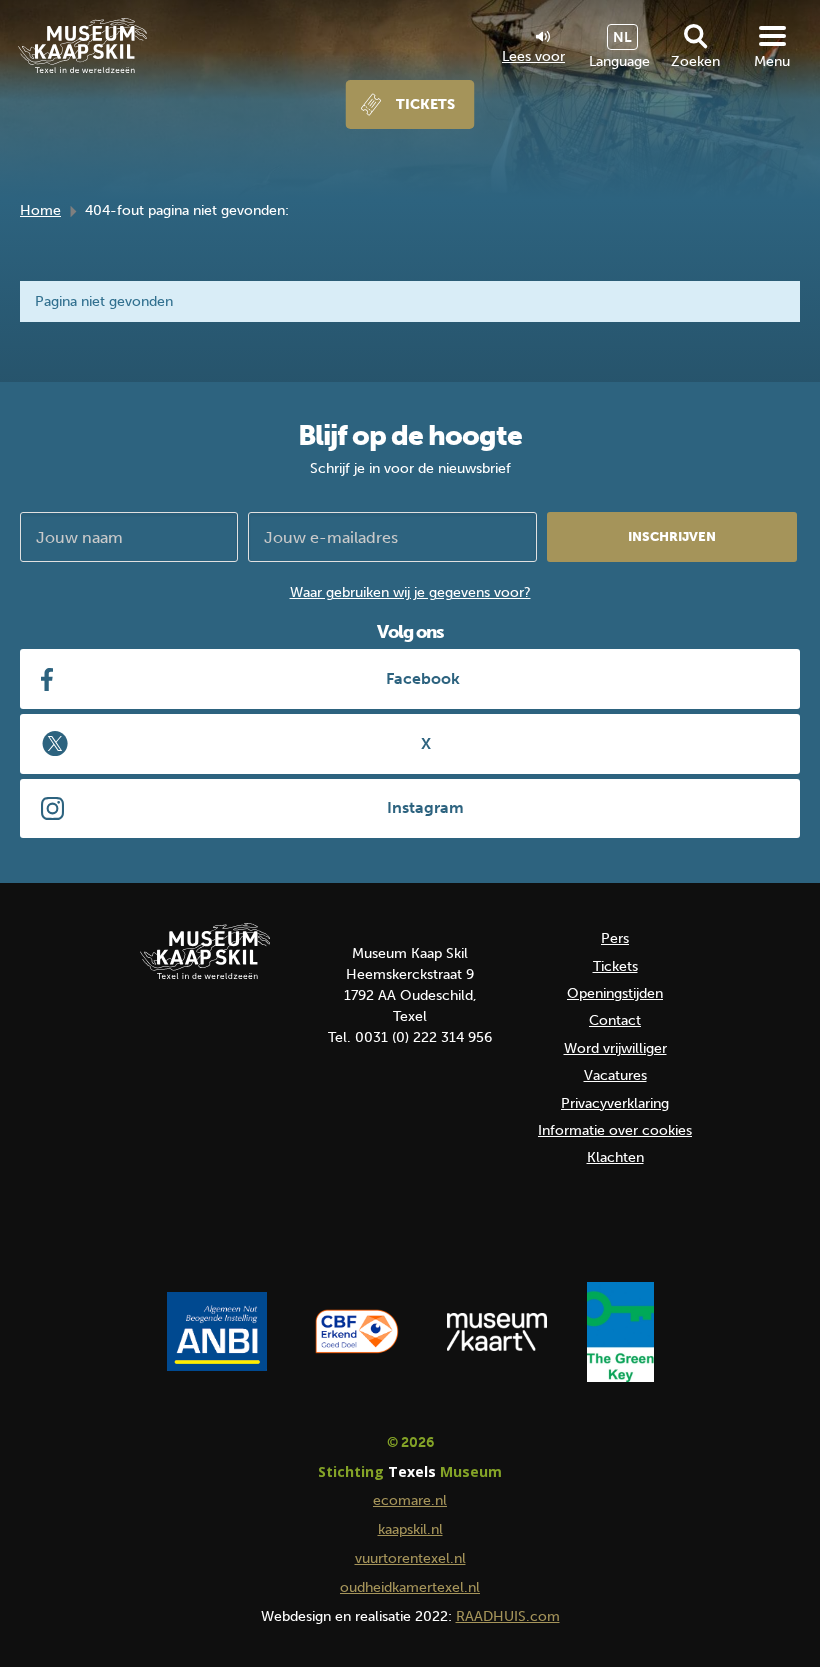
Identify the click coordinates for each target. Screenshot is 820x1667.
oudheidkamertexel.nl (410, 1587)
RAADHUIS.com (508, 1616)
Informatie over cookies (615, 1130)
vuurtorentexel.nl (410, 1558)
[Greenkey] (620, 1332)
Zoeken (695, 61)
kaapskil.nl (410, 1529)
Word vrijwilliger (615, 1048)
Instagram (425, 807)
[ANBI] (217, 1332)
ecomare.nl (410, 1500)
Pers (615, 938)
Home (40, 210)
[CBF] (357, 1332)
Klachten (615, 1157)
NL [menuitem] (622, 37)
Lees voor (533, 56)
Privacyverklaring (615, 1103)
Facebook (423, 678)
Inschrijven (672, 536)
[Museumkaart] (497, 1332)
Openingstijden (615, 993)
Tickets (425, 104)
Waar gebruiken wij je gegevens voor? (410, 592)
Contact (615, 1020)
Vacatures (615, 1075)
